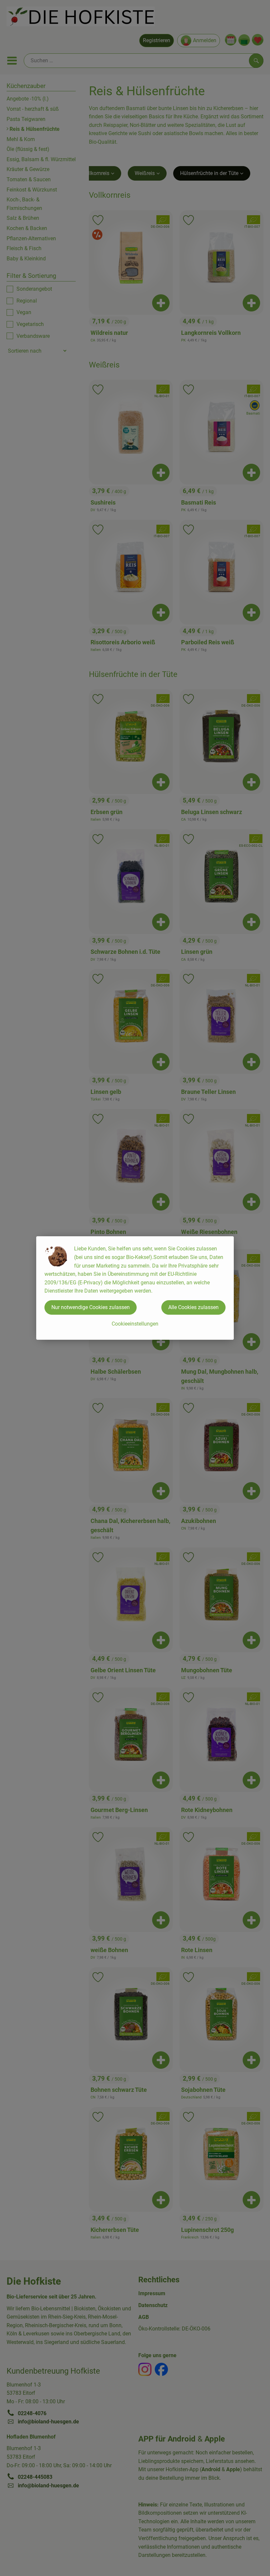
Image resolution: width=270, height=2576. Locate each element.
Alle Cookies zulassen (193, 1307)
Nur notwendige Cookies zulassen (91, 1307)
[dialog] (135, 1288)
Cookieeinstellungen (135, 1324)
